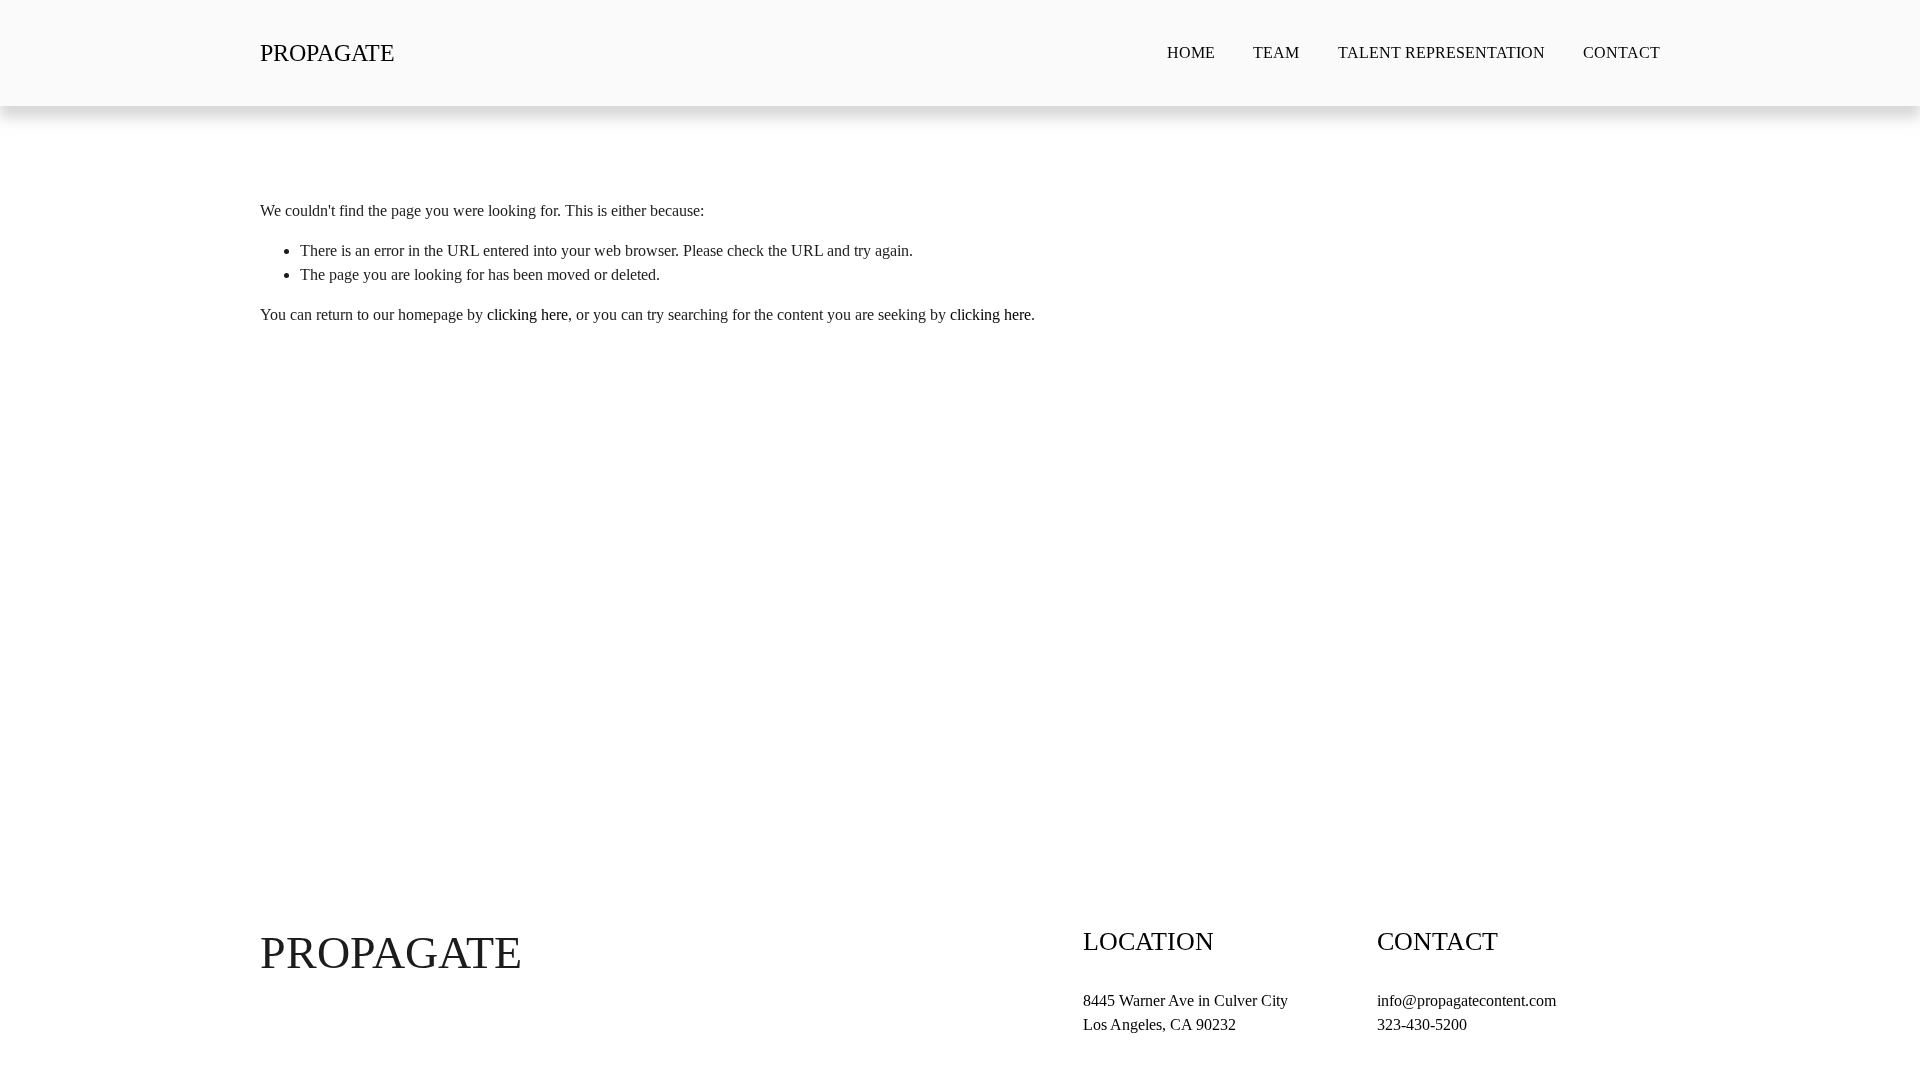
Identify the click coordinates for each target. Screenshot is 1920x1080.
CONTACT (1621, 52)
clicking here (527, 314)
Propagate (327, 52)
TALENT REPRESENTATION (1441, 52)
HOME (1191, 52)
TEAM (1276, 52)
